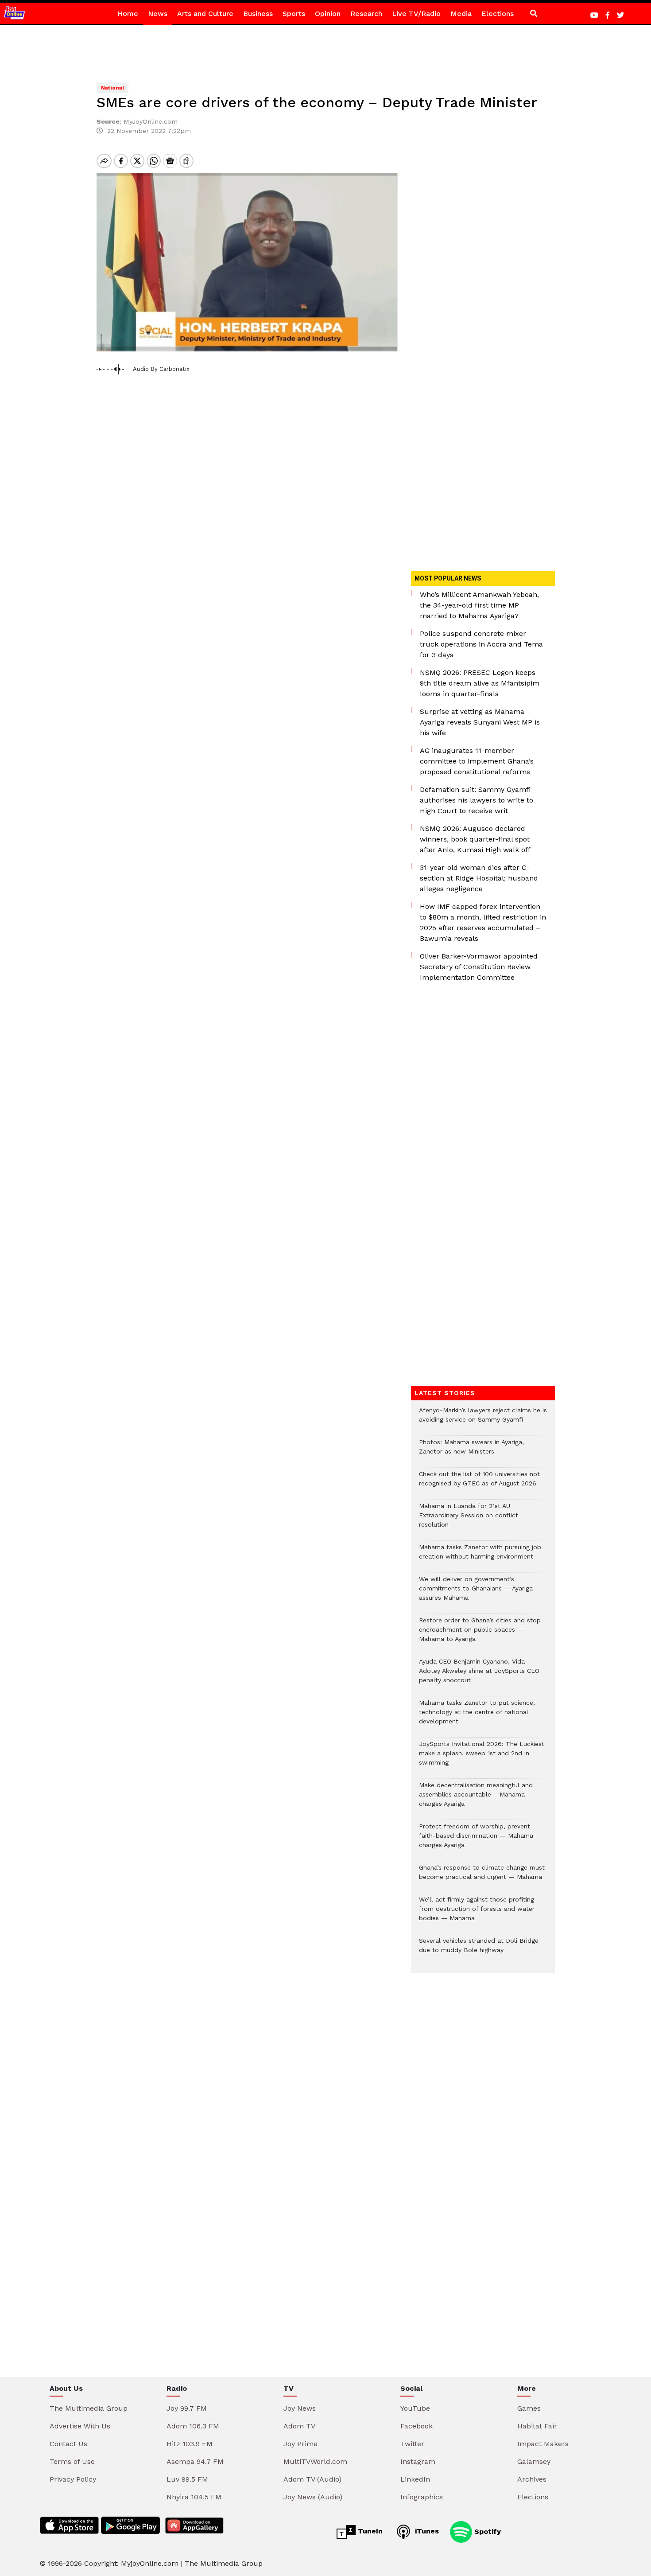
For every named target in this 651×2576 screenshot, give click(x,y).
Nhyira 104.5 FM (194, 2497)
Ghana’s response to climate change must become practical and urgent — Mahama (482, 1877)
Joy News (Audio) (313, 2497)
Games (529, 2408)
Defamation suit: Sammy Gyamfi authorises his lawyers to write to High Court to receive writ (477, 800)
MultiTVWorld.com (315, 2461)
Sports (294, 14)
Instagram (418, 2461)
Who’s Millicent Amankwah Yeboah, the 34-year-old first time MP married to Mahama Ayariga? (479, 605)
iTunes (426, 2531)
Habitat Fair (537, 2426)
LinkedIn (415, 2479)
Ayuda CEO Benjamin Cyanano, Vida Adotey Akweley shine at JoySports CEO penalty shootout (479, 1675)
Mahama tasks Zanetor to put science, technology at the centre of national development (477, 1717)
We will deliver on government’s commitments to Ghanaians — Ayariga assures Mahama (476, 1593)
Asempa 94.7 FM (195, 2461)
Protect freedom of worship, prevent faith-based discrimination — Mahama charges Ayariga (476, 1840)
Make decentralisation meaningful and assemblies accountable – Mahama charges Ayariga (476, 1799)
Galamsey (534, 2461)
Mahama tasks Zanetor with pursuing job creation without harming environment (480, 1556)
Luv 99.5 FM (187, 2479)
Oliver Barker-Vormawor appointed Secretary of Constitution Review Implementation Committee (479, 967)
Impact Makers (543, 2444)
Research (366, 14)
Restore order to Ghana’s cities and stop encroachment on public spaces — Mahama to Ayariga (480, 1634)
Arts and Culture (205, 14)
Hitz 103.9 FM (190, 2444)
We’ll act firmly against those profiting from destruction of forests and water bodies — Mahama (477, 1913)
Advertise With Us (80, 2426)
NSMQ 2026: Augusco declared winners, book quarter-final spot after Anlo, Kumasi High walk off (475, 839)
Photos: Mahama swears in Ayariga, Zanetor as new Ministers (471, 1451)
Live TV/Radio (416, 14)
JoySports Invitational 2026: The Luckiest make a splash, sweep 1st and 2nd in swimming (482, 1758)
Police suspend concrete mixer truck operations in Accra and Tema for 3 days (481, 644)
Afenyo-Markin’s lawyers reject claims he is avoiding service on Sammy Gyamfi (483, 1419)
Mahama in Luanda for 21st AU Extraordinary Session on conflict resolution (469, 1520)
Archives (532, 2479)
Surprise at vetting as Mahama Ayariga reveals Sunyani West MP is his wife (480, 722)
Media (461, 14)
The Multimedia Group (89, 2408)
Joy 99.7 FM (187, 2408)
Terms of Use (72, 2461)
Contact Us (68, 2444)
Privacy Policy (73, 2479)
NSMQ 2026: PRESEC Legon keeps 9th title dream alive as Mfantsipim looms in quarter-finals (480, 683)
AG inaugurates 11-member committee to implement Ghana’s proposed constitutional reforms (477, 761)
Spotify (486, 2531)
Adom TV (299, 2426)
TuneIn (369, 2531)
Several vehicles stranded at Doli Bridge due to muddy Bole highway (479, 1950)
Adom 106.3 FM (193, 2426)
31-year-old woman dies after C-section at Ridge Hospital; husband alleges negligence (479, 878)
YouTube (415, 2408)
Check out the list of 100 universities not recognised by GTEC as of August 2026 (479, 1483)
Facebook (417, 2426)
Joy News (300, 2408)
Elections (498, 14)
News (158, 14)
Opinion (328, 14)
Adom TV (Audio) (312, 2479)
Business (258, 14)
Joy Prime (300, 2444)
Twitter (412, 2444)
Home (128, 14)
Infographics (422, 2497)
